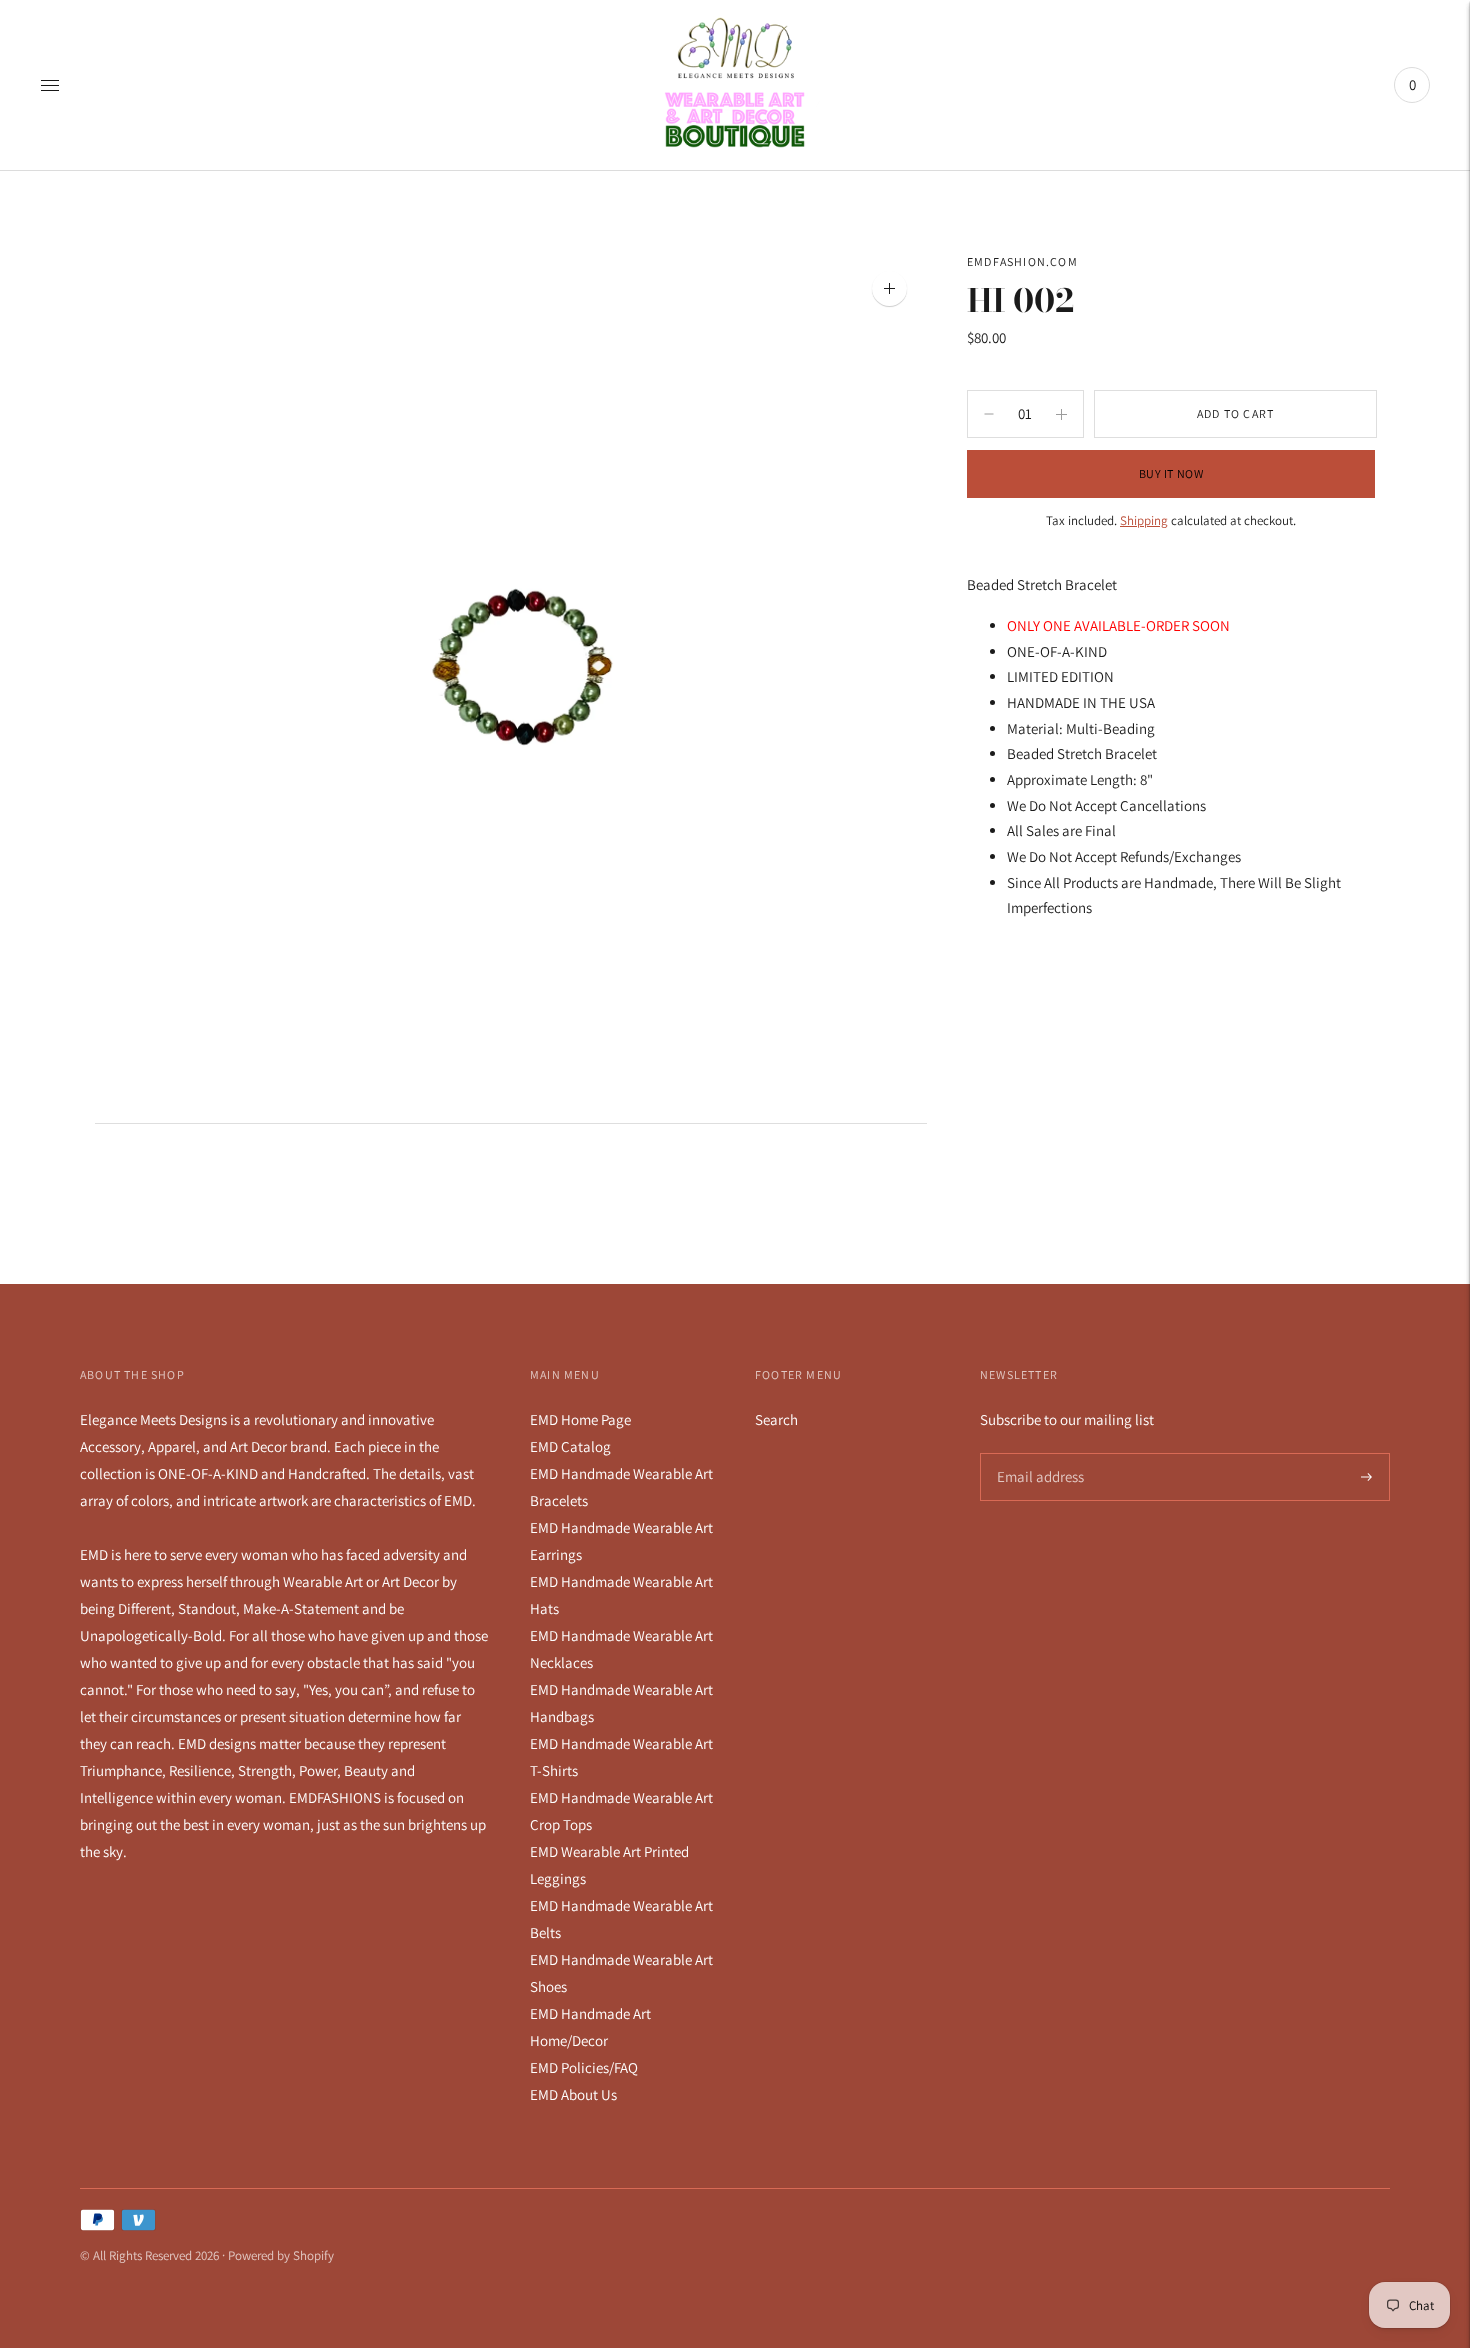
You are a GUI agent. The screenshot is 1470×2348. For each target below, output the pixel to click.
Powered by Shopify (281, 2255)
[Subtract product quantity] (1061, 414)
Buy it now (1171, 473)
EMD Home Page (580, 1419)
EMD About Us (573, 2094)
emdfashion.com (1022, 261)
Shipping (1144, 520)
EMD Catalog (570, 1446)
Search (776, 1419)
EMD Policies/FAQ (584, 2067)
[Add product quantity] (989, 414)
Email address (1037, 1453)
